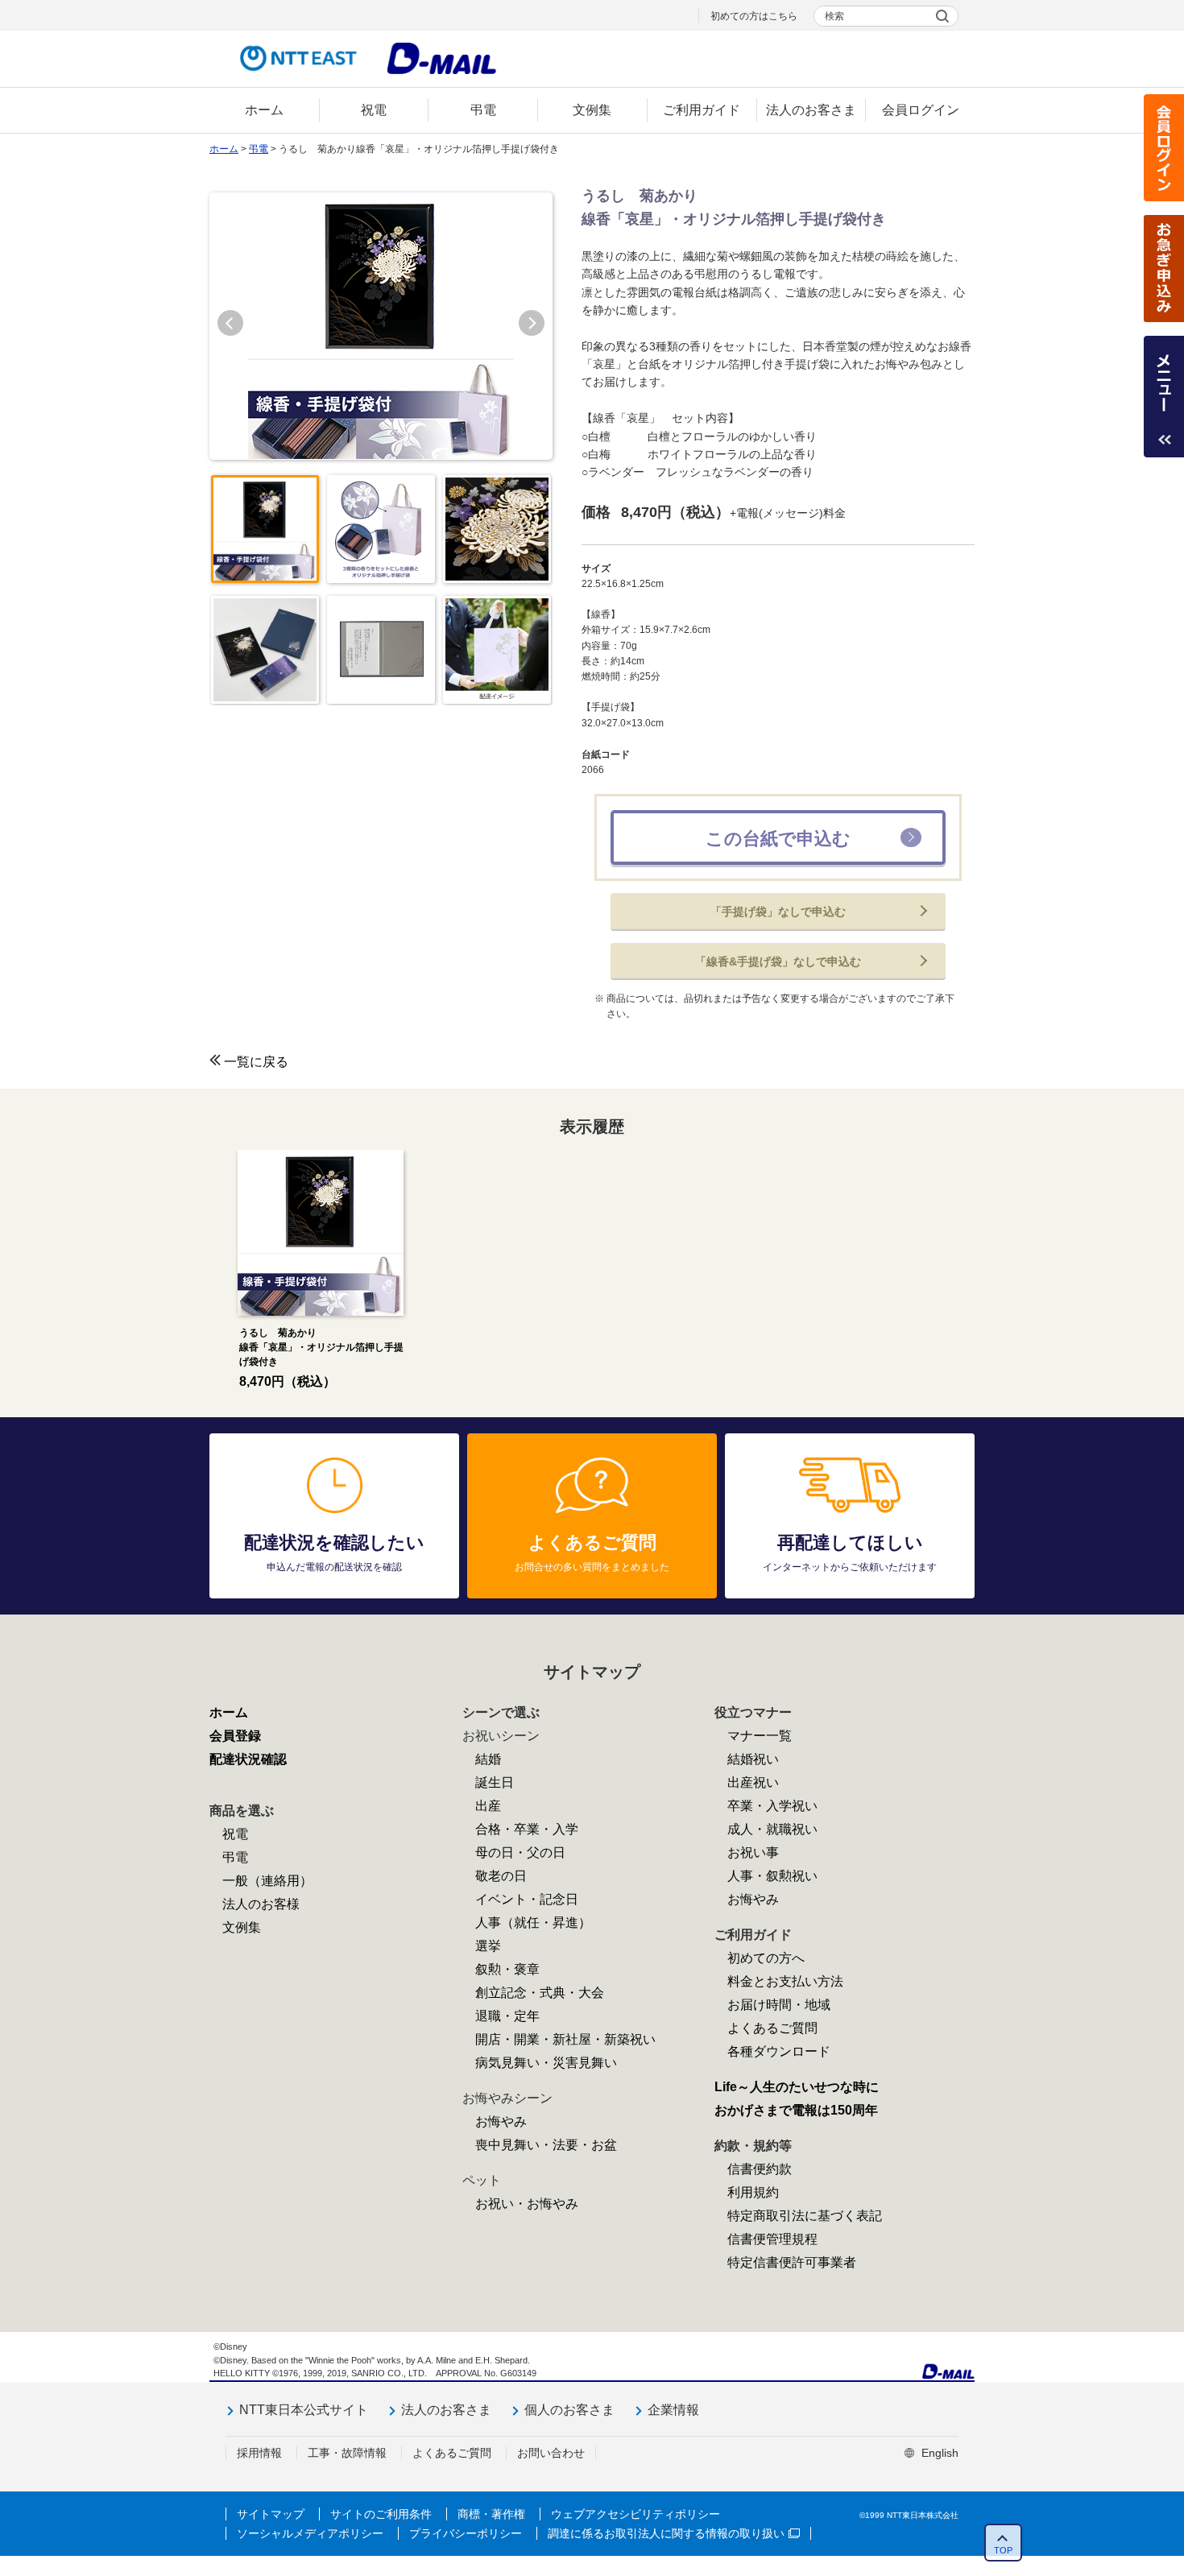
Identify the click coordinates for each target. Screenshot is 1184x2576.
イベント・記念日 (527, 1899)
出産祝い (753, 1782)
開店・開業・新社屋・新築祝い (565, 2039)
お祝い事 (753, 1852)
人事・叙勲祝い (772, 1876)
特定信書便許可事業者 (792, 2262)
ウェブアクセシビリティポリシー (635, 2514)
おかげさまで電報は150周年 (796, 2110)
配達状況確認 (248, 1759)
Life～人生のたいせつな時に (797, 2087)
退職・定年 (507, 2016)
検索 (834, 16)
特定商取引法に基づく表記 (805, 2216)
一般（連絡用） (267, 1881)
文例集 (242, 1927)
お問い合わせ (551, 2453)
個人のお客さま (569, 2410)
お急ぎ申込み (1164, 269)
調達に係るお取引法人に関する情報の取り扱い (666, 2533)
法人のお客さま (446, 2410)
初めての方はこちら (754, 16)
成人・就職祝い (772, 1829)
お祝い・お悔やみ (527, 2204)
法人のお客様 (261, 1904)
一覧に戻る (256, 1062)
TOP (1003, 2550)
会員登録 (235, 1736)
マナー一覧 (760, 1736)
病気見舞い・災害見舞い (546, 2063)
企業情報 (673, 2410)
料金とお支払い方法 (785, 1981)
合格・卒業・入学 (527, 1829)
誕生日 (495, 1782)
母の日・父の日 (520, 1852)
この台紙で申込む (778, 839)
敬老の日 (501, 1876)
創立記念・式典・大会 (540, 1993)
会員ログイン (1164, 148)
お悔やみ (501, 2121)
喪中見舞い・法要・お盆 (546, 2145)
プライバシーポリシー (466, 2533)
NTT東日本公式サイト (304, 2410)
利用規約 (753, 2192)
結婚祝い (753, 1759)
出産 (488, 1806)
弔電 (259, 149)
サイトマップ (271, 2514)
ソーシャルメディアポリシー (310, 2533)
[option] (320, 1271)
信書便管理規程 (772, 2239)
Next (532, 323)
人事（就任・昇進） (533, 1923)
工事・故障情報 (347, 2453)
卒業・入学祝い (772, 1806)
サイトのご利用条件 (381, 2514)
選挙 (488, 1946)
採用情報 (259, 2453)
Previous (230, 323)
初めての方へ (766, 1958)
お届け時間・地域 (779, 2005)
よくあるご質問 (772, 2028)
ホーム (224, 149)
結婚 (488, 1759)
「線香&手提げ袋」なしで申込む (778, 961)
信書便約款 (760, 2169)
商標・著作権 (491, 2514)
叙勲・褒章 (507, 1969)
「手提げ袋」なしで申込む (778, 912)
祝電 (235, 1834)
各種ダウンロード (779, 2051)
